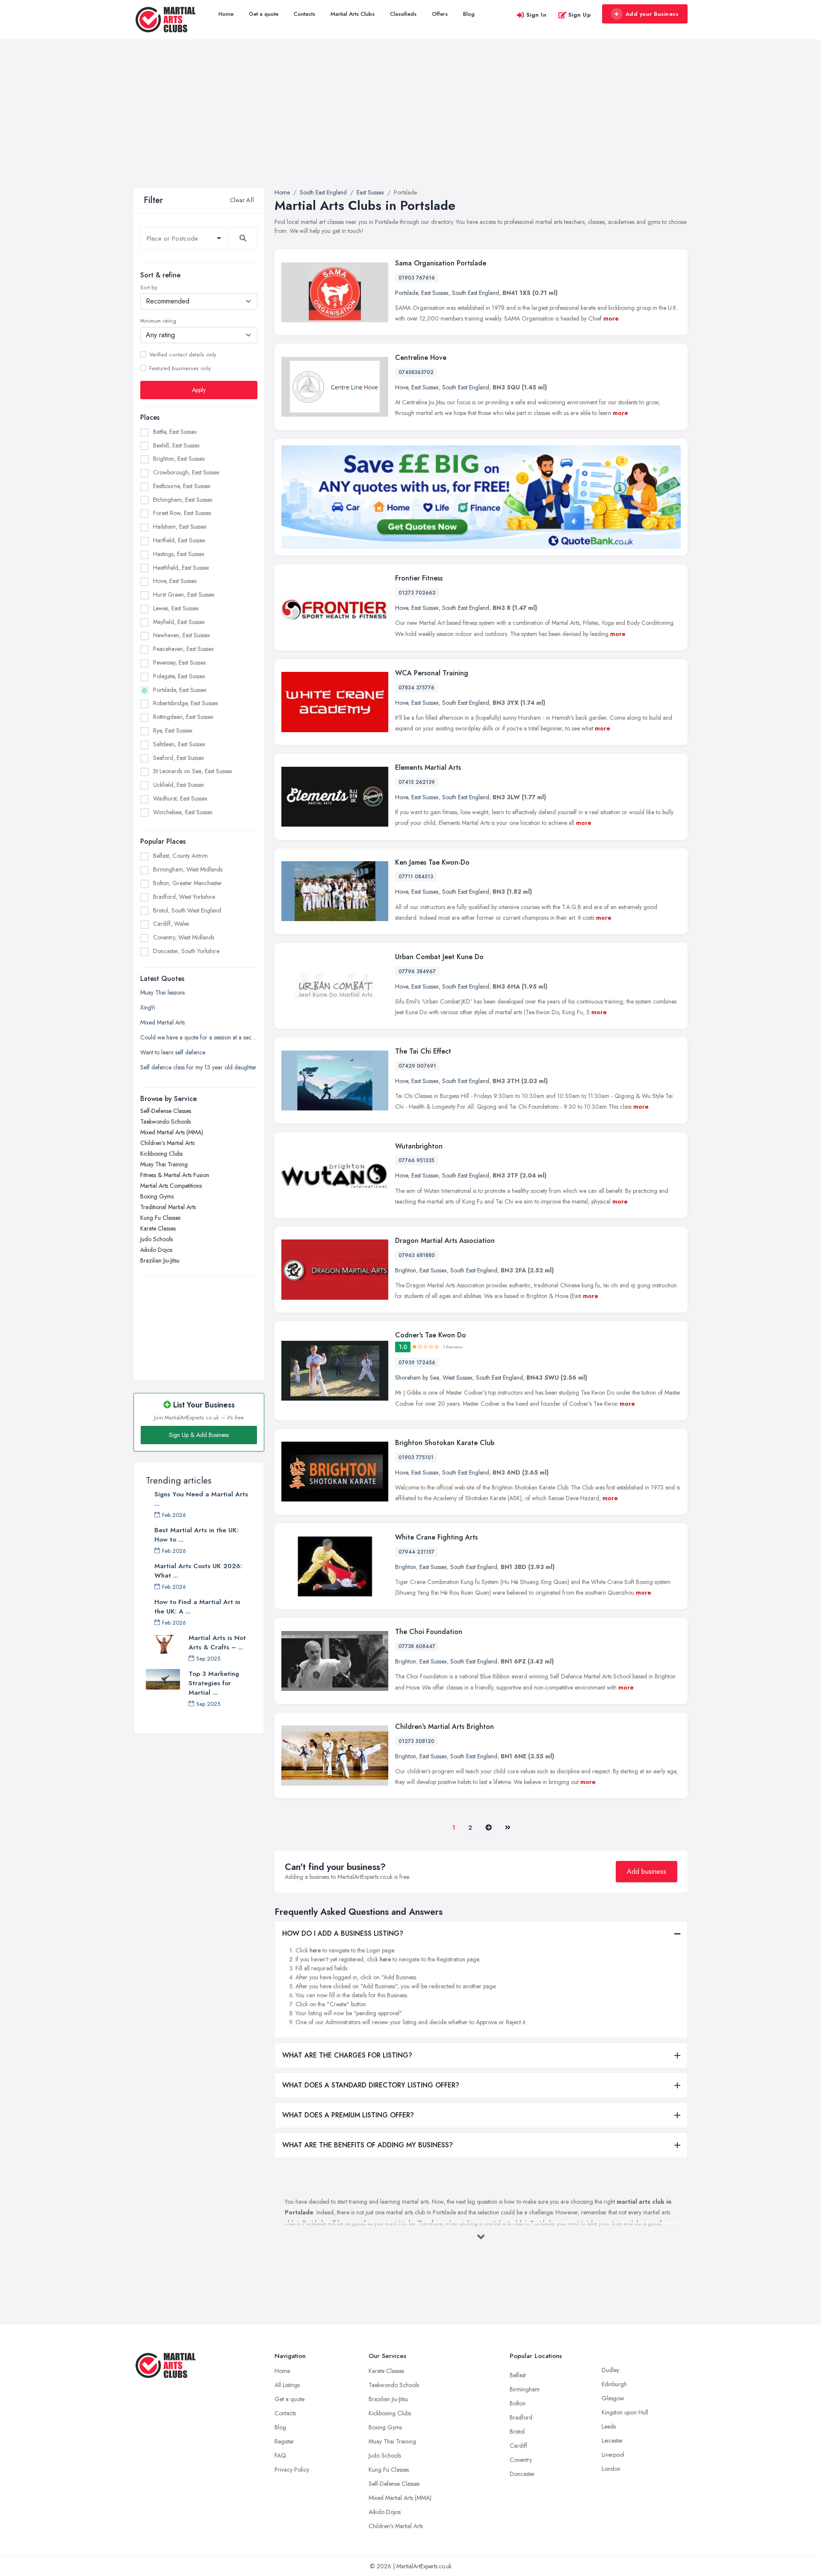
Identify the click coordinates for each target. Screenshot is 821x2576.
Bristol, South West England (187, 910)
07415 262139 (417, 782)
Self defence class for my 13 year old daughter (198, 1067)
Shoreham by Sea (417, 1378)
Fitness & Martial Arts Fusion (175, 1175)
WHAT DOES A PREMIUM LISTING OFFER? (348, 2115)
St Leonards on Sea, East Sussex (193, 771)
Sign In (537, 15)
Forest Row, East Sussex (182, 513)
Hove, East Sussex (175, 581)
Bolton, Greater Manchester (188, 883)
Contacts (304, 14)
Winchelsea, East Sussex (183, 812)
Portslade (406, 293)
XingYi (148, 1007)
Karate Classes (158, 1228)
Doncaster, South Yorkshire (186, 951)
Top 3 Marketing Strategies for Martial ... (214, 1683)
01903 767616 (417, 278)
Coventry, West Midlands (184, 937)
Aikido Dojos (156, 1250)
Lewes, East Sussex (176, 608)
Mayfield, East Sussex (179, 622)
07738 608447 (417, 1646)
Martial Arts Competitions (171, 1186)
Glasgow (613, 2398)
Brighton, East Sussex (179, 459)
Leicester (612, 2441)
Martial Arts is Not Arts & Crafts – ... (217, 1643)
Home (226, 14)
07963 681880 (417, 1255)
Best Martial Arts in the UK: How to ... (196, 1535)
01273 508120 (416, 1741)
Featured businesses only (180, 368)
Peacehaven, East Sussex (183, 649)
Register (284, 2441)
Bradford (521, 2417)
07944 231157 (416, 1552)
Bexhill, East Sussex (176, 445)
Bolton (518, 2403)
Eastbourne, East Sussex (182, 486)
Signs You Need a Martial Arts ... (201, 1499)
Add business (647, 1871)
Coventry (521, 2460)
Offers (440, 14)
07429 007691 (417, 1066)
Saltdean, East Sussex (179, 744)
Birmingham (525, 2389)
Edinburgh (614, 2384)
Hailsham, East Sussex (180, 527)
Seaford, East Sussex (179, 757)
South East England (475, 293)
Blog (469, 14)
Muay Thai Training (164, 1164)
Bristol (517, 2432)
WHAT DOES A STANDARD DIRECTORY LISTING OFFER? (371, 2085)
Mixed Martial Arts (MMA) (172, 1132)
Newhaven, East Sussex (182, 635)
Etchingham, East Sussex (183, 500)
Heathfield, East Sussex (181, 568)
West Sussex (458, 1378)
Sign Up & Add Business (199, 1435)
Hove (402, 387)
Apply (199, 390)
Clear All (242, 200)
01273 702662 (417, 593)
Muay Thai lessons (162, 992)
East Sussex (435, 293)
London (611, 2469)
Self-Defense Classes (166, 1111)
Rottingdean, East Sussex (183, 717)
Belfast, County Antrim (180, 856)
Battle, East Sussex (175, 432)
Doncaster (522, 2474)
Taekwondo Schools (165, 1122)
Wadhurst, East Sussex (180, 798)
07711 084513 (416, 877)
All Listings (287, 2385)
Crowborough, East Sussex (186, 472)
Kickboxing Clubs (161, 1154)
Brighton (406, 1270)
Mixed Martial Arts (162, 1022)
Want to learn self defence (173, 1052)
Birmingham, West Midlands (188, 869)
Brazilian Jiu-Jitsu (160, 1260)
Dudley (610, 2370)
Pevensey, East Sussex (180, 662)
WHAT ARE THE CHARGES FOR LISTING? (347, 2055)
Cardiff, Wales (171, 924)
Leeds (609, 2426)
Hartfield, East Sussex (179, 540)
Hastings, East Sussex (179, 554)
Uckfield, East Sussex (179, 785)
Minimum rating (158, 321)
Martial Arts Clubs (353, 14)
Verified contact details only (183, 355)
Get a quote (264, 14)
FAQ (280, 2455)
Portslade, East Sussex (180, 690)
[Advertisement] (410, 124)
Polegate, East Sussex (179, 676)
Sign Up (580, 15)
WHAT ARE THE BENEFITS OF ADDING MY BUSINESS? (368, 2145)
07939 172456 (417, 1363)
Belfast (518, 2375)
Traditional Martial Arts (168, 1207)
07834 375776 (416, 688)
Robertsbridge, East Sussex (186, 703)
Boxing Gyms (157, 1196)
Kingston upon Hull (625, 2412)
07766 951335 (416, 1160)
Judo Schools (157, 1239)
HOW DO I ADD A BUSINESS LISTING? (343, 1933)
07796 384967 (417, 972)
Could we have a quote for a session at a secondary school (199, 1037)
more (611, 318)
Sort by (149, 288)
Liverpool (613, 2455)
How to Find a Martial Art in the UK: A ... (197, 1607)
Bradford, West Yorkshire (184, 897)
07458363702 (416, 372)
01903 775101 (416, 1457)
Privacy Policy (292, 2470)
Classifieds (403, 14)
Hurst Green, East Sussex (184, 595)
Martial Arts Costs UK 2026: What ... (198, 1571)
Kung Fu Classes (160, 1218)
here (315, 1950)
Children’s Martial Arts (167, 1143)
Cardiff (518, 2446)
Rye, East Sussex (173, 730)
